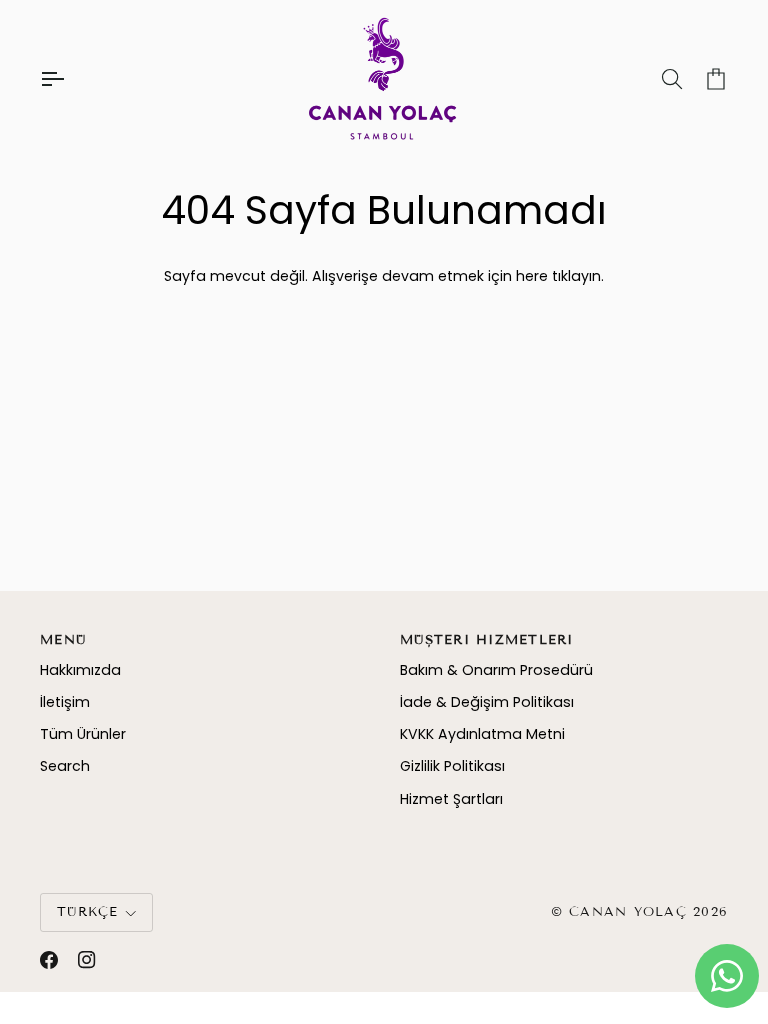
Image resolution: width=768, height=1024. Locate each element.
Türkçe (88, 912)
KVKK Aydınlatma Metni (482, 734)
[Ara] (654, 79)
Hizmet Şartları (451, 799)
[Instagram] (87, 960)
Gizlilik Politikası (452, 766)
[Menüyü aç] (70, 79)
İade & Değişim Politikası (487, 702)
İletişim (65, 702)
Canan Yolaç (628, 912)
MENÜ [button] (63, 640)
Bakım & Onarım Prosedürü (496, 670)
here (532, 276)
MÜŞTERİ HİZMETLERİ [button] (487, 640)
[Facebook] (49, 960)
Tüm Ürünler (83, 734)
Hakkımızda (80, 670)
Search (65, 766)
